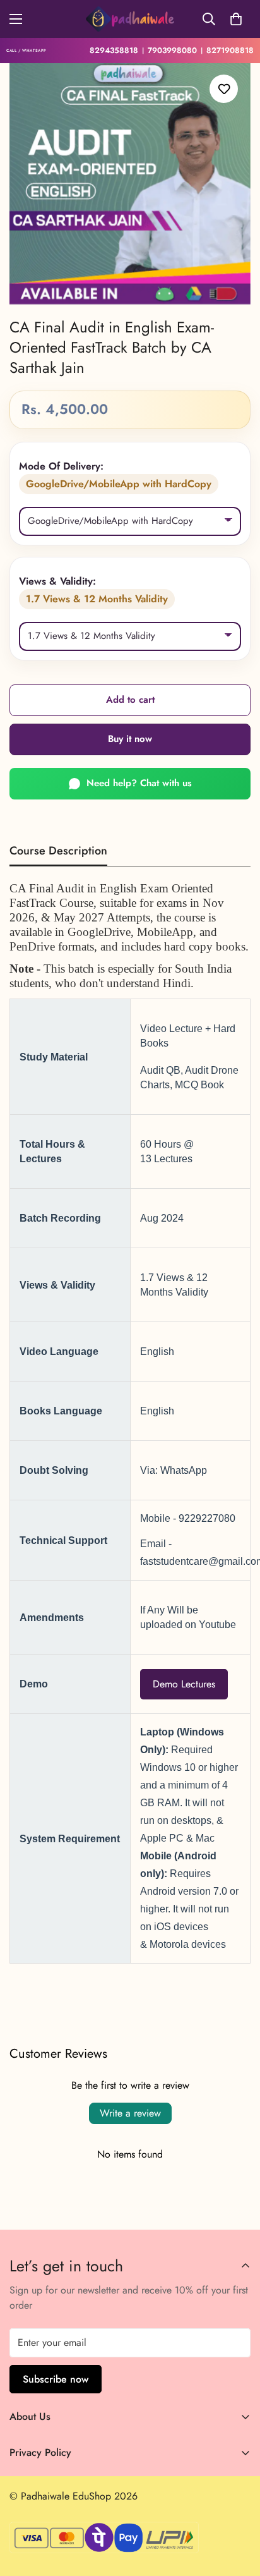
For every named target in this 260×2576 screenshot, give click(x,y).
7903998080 (172, 51)
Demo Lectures (184, 1683)
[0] (236, 19)
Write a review (130, 2113)
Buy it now (130, 739)
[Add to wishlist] (224, 89)
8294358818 (114, 51)
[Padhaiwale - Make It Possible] (130, 19)
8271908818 (230, 51)
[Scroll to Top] (237, 2509)
